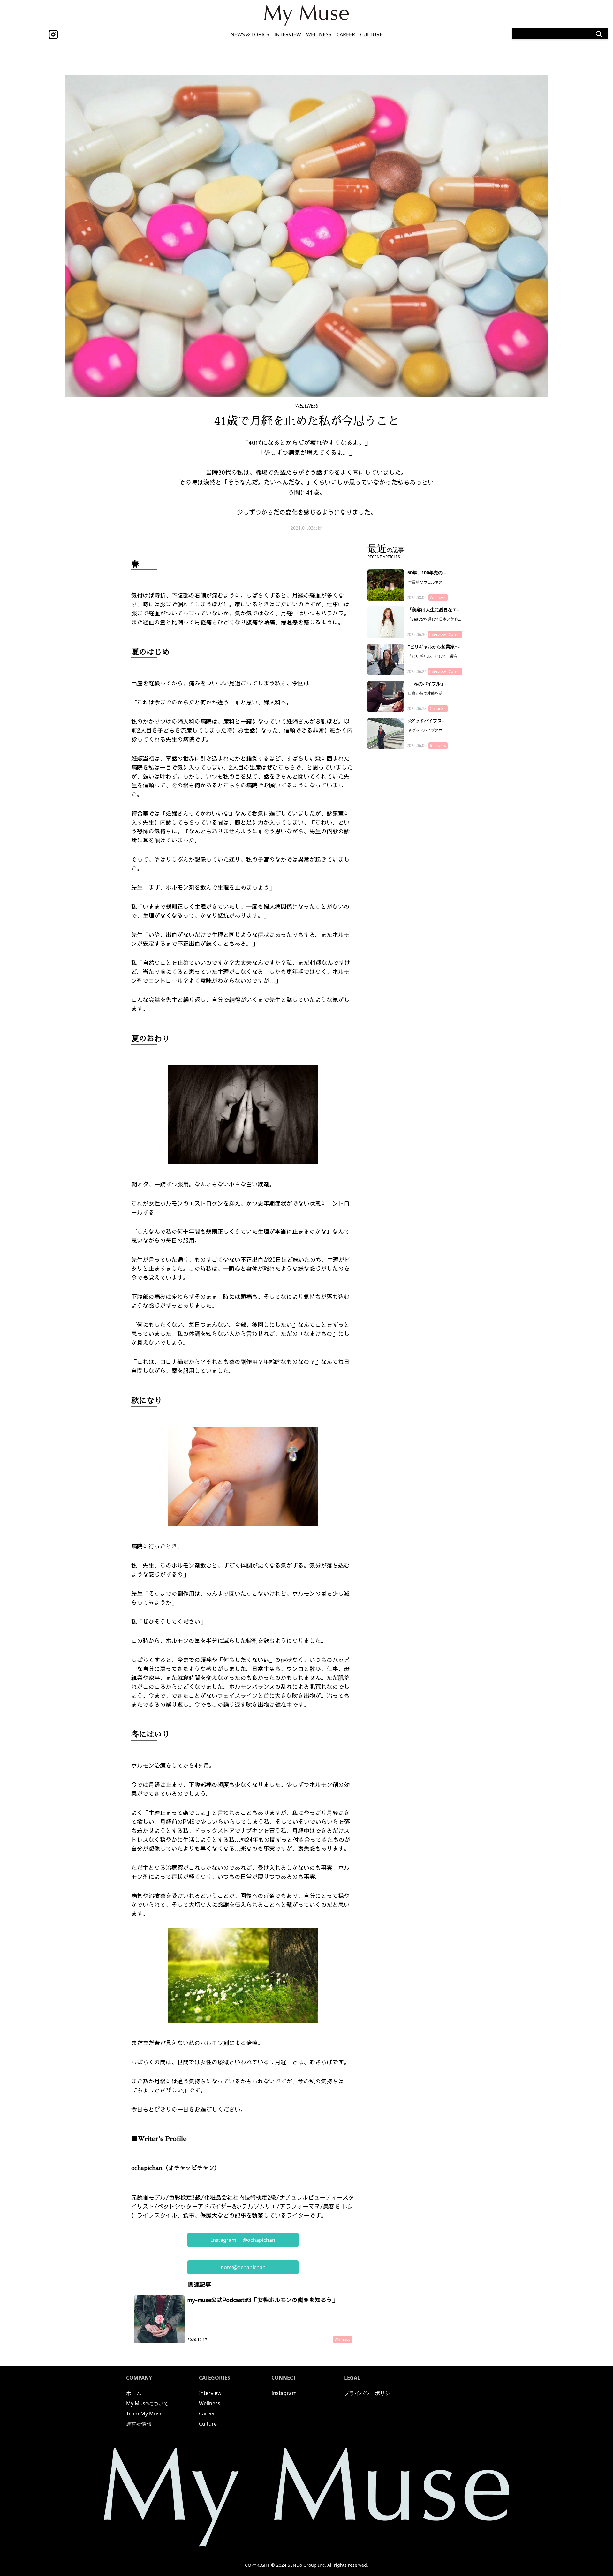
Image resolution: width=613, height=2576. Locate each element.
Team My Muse (144, 2414)
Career (346, 34)
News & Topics (250, 34)
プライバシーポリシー (370, 2393)
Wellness (319, 34)
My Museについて (147, 2403)
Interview (288, 34)
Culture (371, 34)
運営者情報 (139, 2424)
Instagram (284, 2393)
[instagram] (53, 34)
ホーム (134, 2393)
